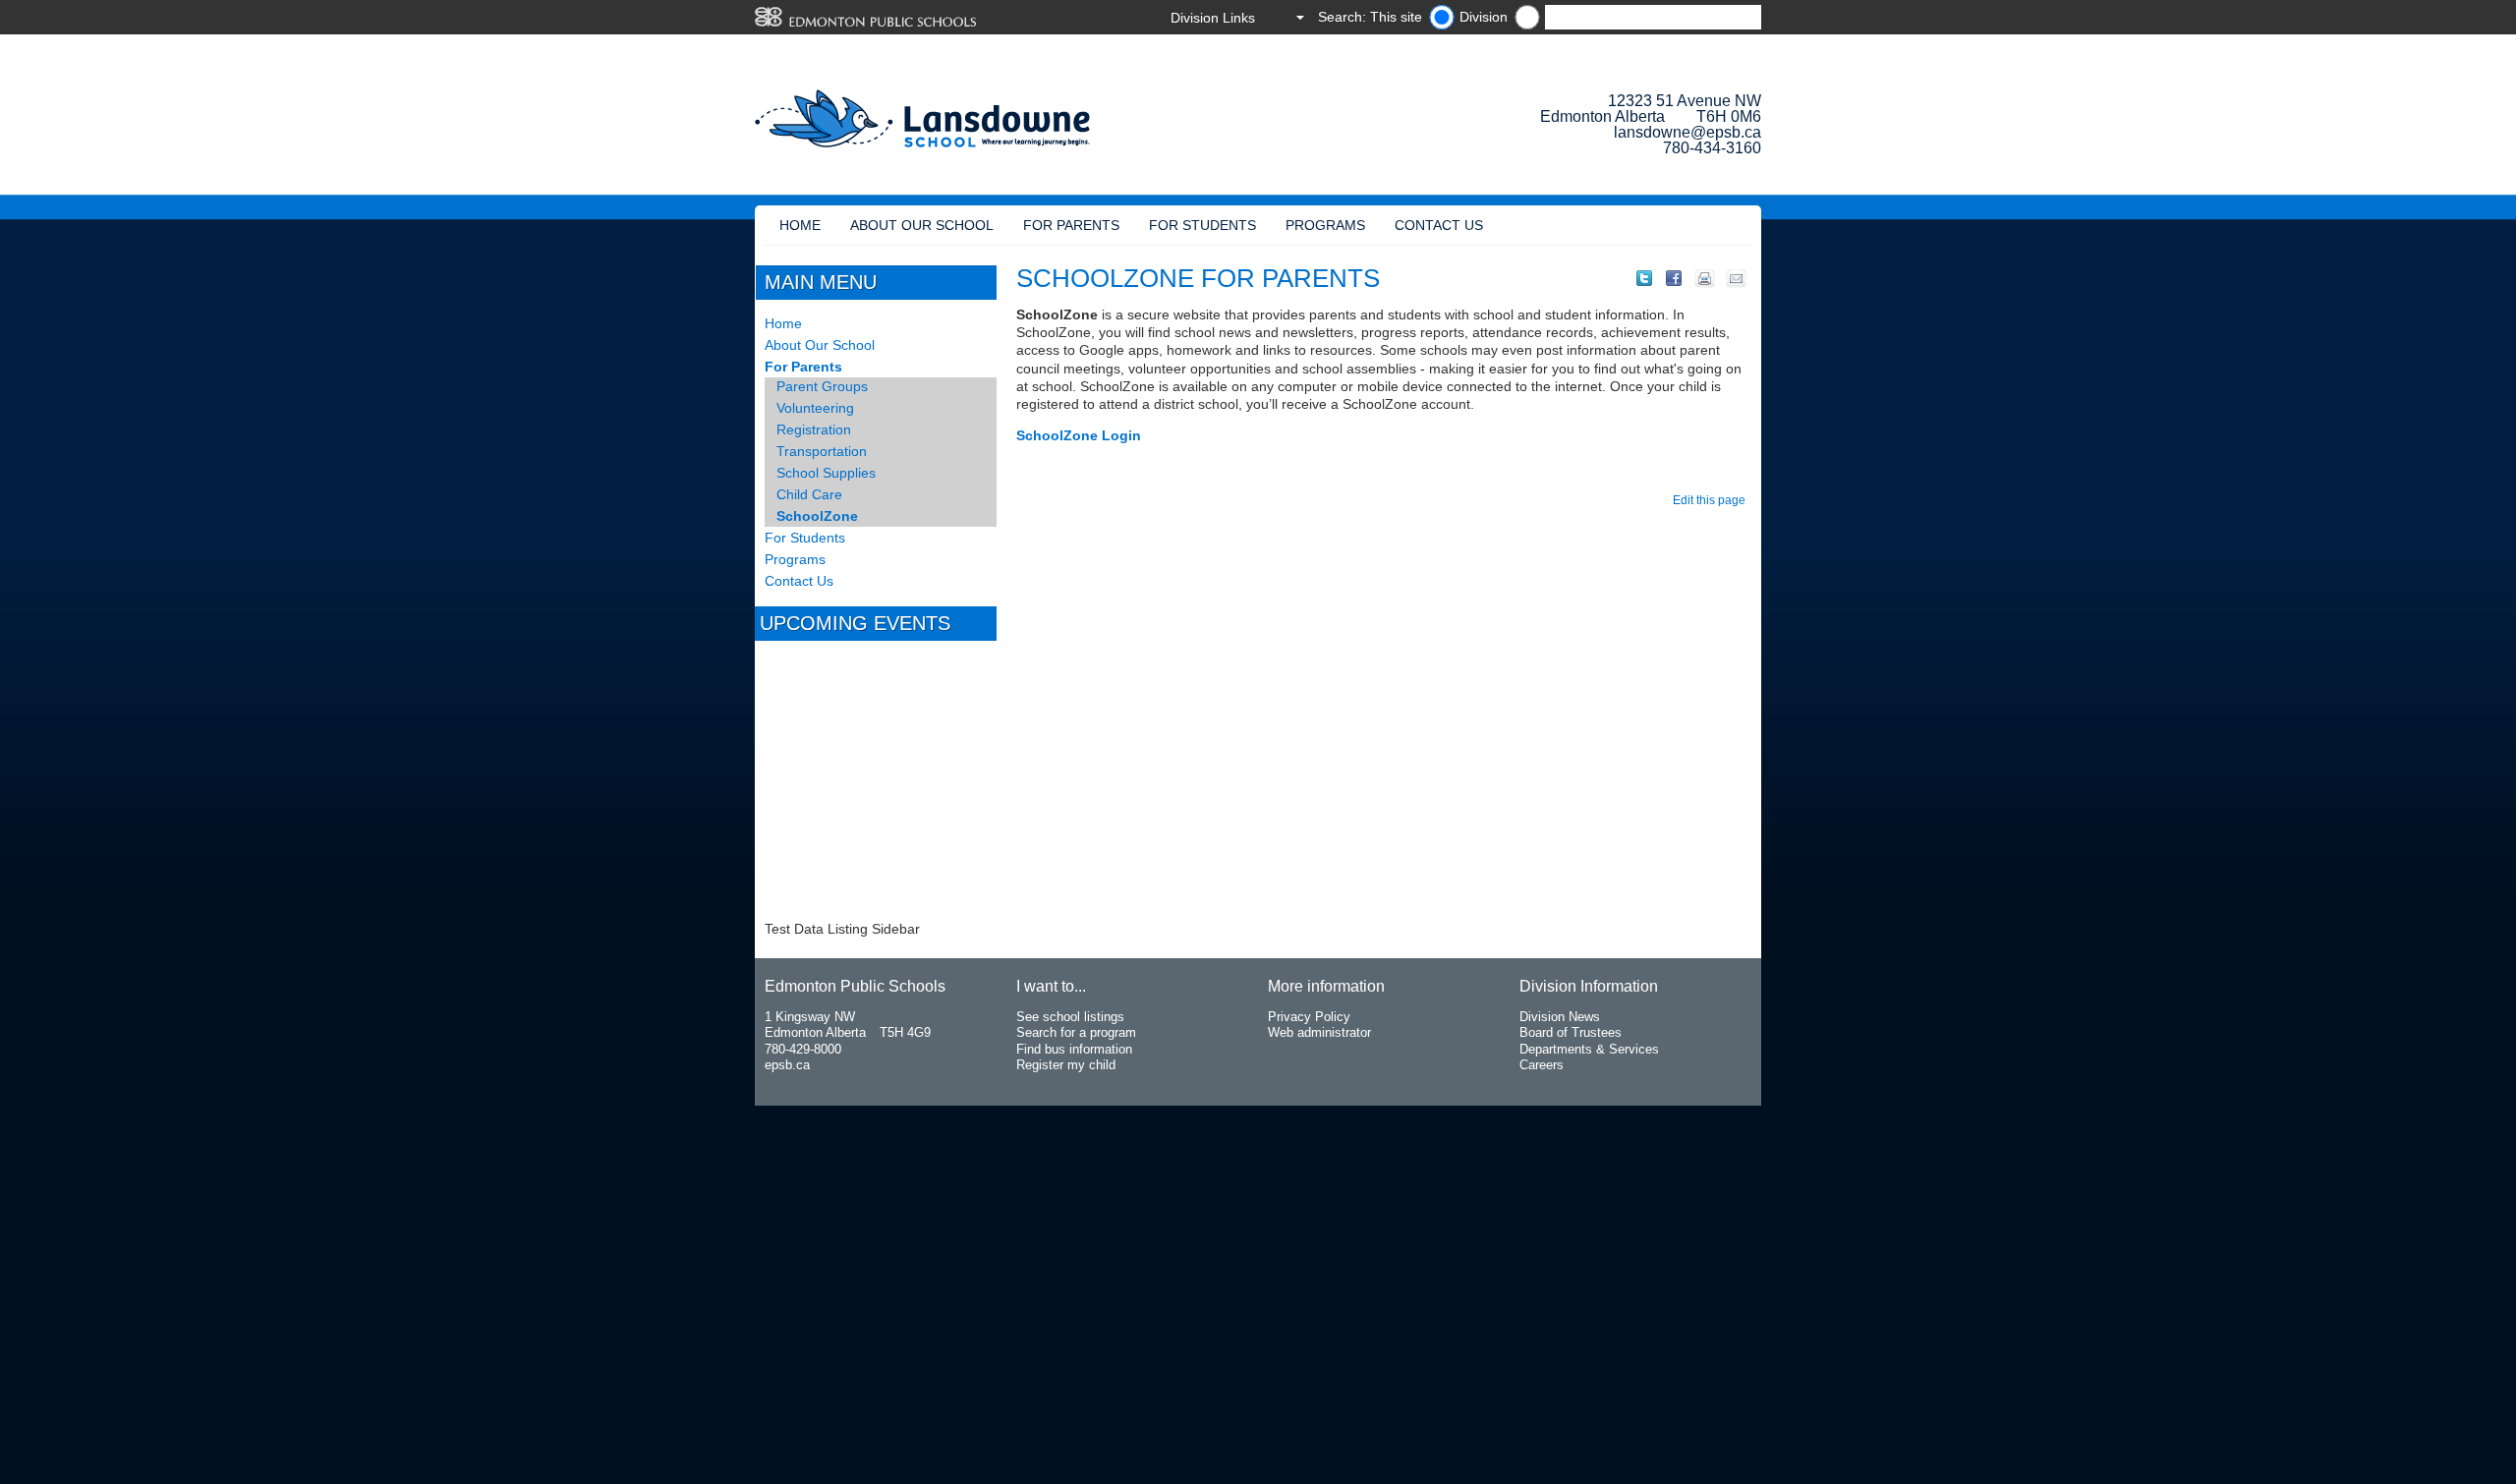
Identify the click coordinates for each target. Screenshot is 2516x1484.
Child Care (809, 494)
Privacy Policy (1309, 1017)
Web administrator (1319, 1032)
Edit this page (1712, 500)
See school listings (1070, 1017)
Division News (1560, 1017)
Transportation (822, 451)
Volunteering (815, 408)
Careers (1542, 1065)
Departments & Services (1589, 1049)
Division (1484, 17)
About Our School (922, 225)
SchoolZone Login (1079, 435)
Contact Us (1439, 225)
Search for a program (1076, 1032)
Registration (814, 429)
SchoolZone (817, 516)
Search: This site (1370, 17)
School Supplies (826, 473)
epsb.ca (787, 1065)
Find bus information (1074, 1049)
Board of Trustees (1571, 1032)
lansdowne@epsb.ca (1687, 132)
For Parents (1071, 225)
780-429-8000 (803, 1049)
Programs (1325, 225)
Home (800, 225)
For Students (1202, 225)
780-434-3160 (1712, 148)
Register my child (1066, 1065)
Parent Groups (822, 386)
